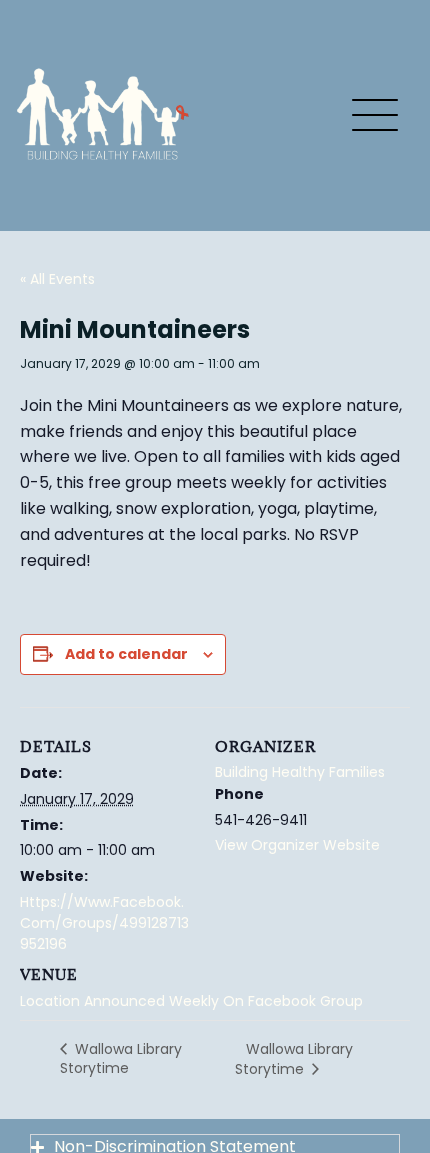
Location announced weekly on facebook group (191, 1001)
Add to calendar (126, 654)
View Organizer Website (297, 845)
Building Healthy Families (300, 772)
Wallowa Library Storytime (121, 1058)
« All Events (57, 279)
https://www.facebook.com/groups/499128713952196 (104, 923)
